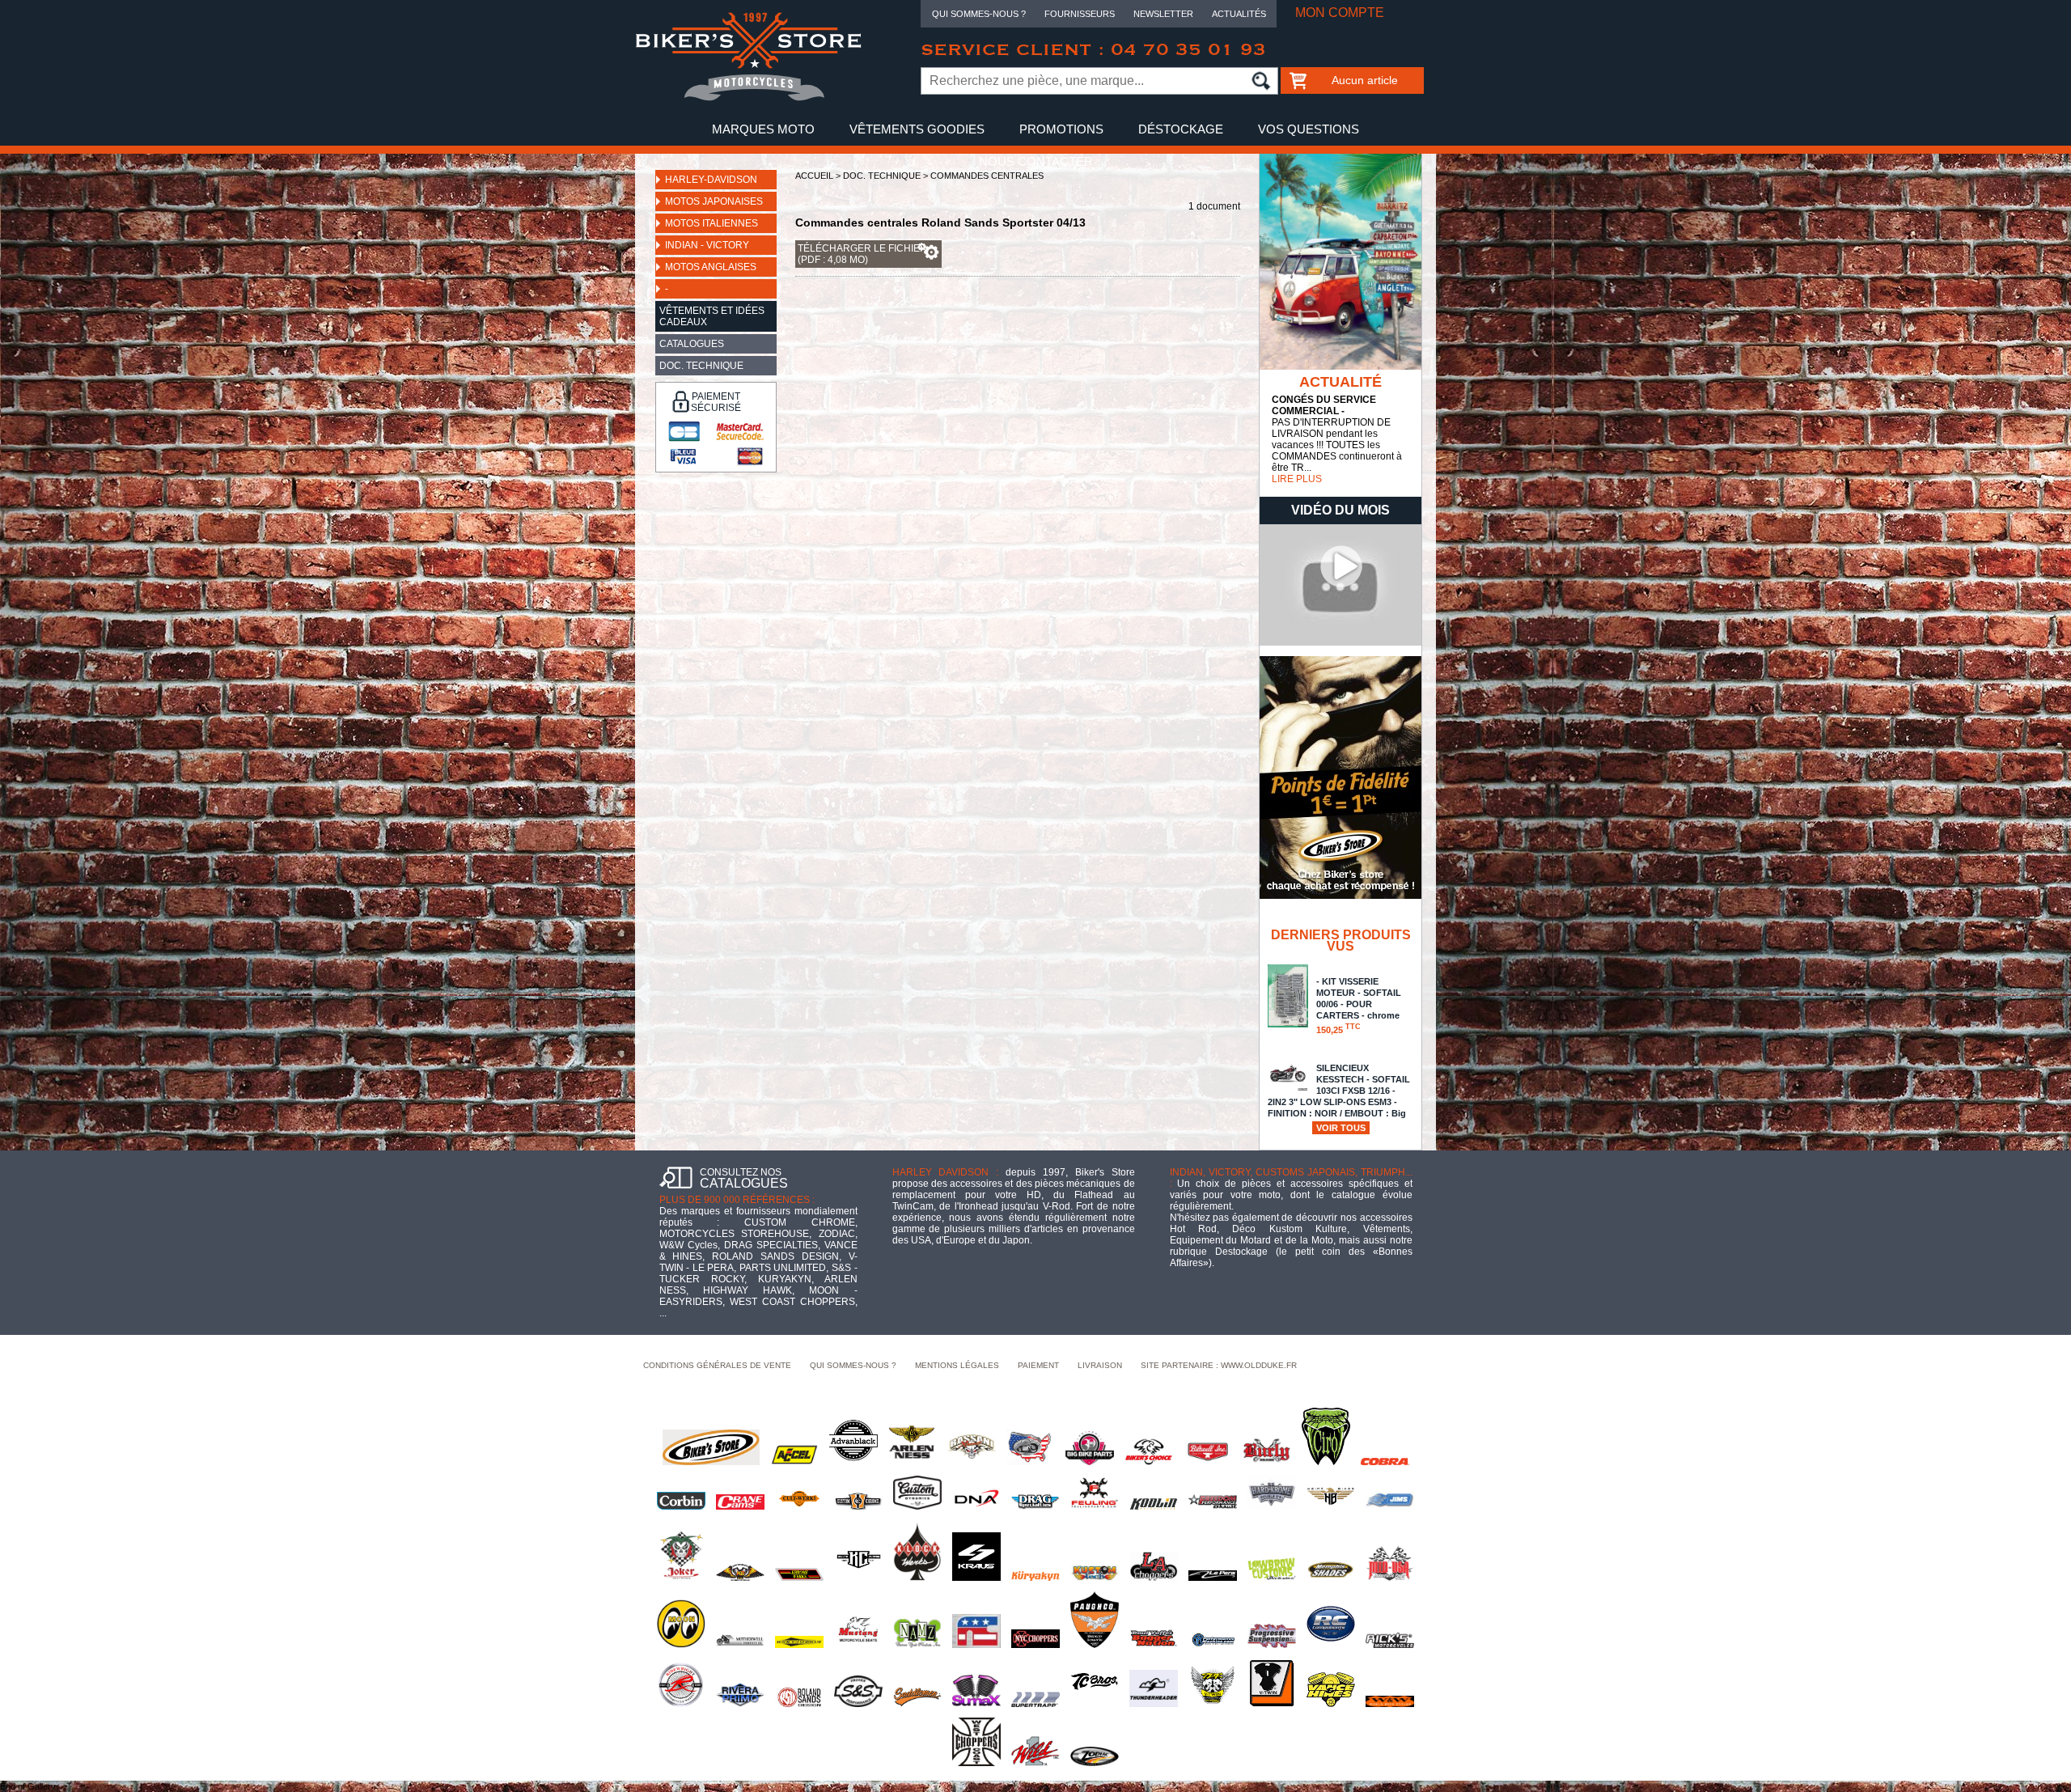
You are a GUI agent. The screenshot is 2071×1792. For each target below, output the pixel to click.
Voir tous (1341, 1128)
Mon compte (1340, 13)
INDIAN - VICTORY (707, 245)
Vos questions (1309, 129)
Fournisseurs (1080, 14)
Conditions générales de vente (717, 1365)
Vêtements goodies (917, 129)
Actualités (1239, 14)
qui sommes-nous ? (853, 1365)
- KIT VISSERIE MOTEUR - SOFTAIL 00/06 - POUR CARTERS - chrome (1359, 1006)
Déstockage (1181, 129)
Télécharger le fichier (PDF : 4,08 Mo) (862, 254)
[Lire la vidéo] (1340, 642)
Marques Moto (763, 129)
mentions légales (957, 1365)
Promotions (1061, 129)
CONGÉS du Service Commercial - (1324, 405)
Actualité (1340, 382)
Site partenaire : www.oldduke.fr (1219, 1365)
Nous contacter (1036, 161)
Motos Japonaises (714, 201)
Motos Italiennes (712, 223)
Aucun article (1365, 80)
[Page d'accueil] (748, 98)
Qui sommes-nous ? (979, 14)
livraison (1100, 1365)
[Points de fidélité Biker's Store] (1340, 896)
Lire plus (1297, 479)
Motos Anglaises (711, 267)
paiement (1038, 1365)
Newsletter (1163, 14)
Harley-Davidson (711, 180)
